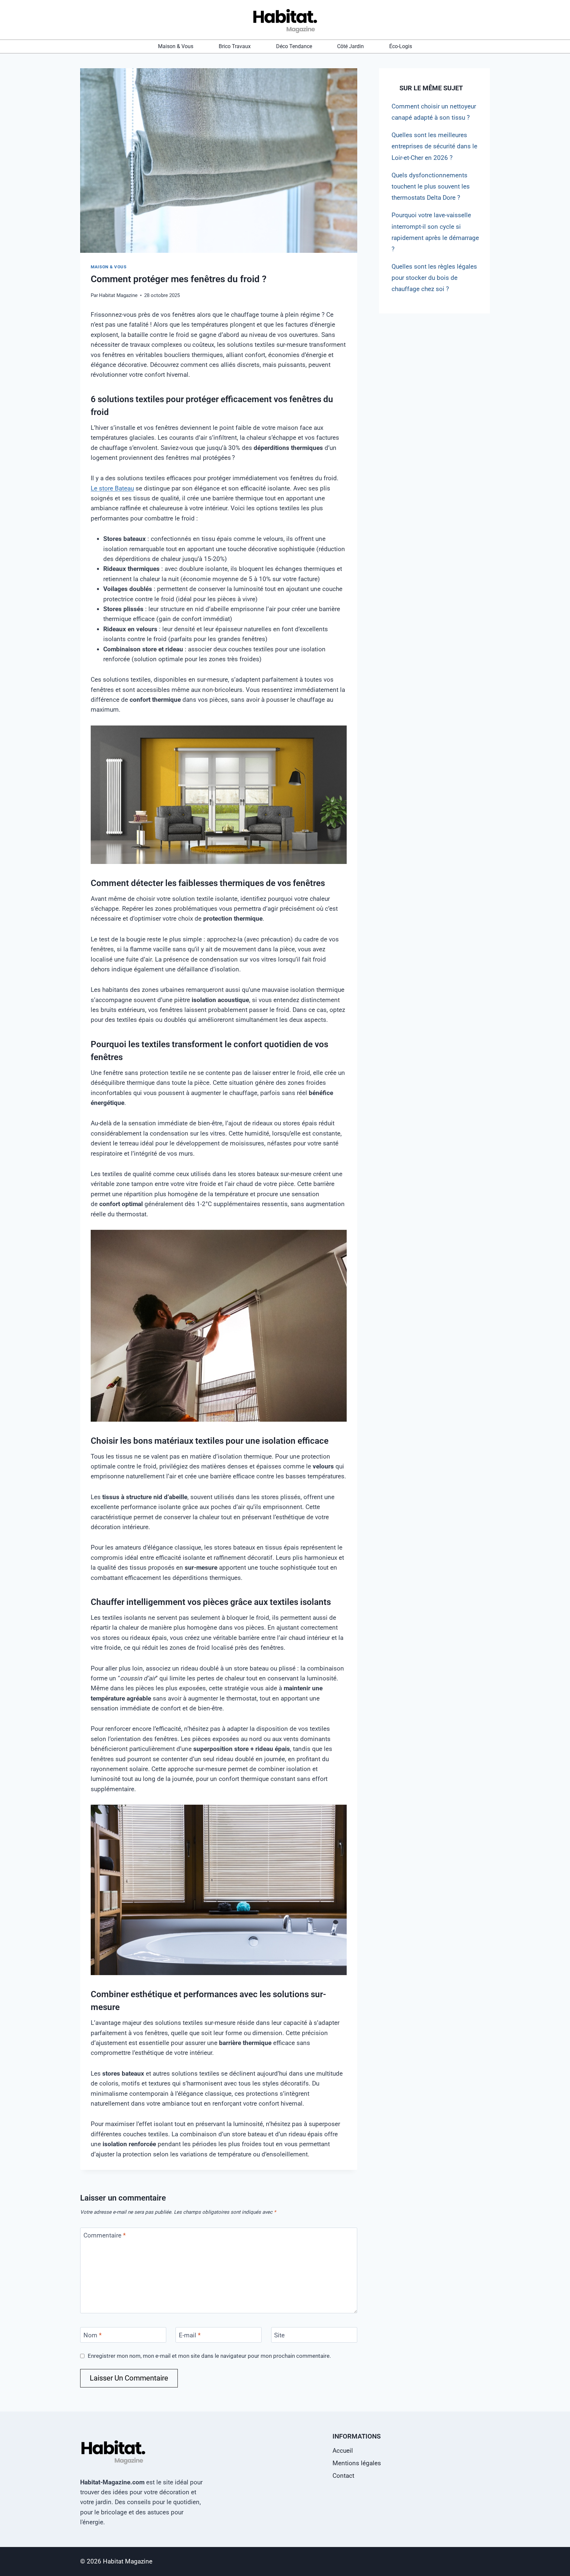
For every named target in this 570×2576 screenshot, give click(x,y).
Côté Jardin (350, 46)
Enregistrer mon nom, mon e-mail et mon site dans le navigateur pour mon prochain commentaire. (209, 2356)
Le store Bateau (112, 488)
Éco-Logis (401, 46)
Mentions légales (357, 2463)
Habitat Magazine (118, 295)
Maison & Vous (176, 46)
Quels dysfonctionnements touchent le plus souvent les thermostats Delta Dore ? (431, 186)
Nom (93, 2335)
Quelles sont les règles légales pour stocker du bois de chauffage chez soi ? (434, 278)
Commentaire (105, 2235)
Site (279, 2335)
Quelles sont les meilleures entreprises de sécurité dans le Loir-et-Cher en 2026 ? (434, 146)
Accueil (343, 2451)
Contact (343, 2476)
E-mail (190, 2335)
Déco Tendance (294, 46)
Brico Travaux (235, 46)
